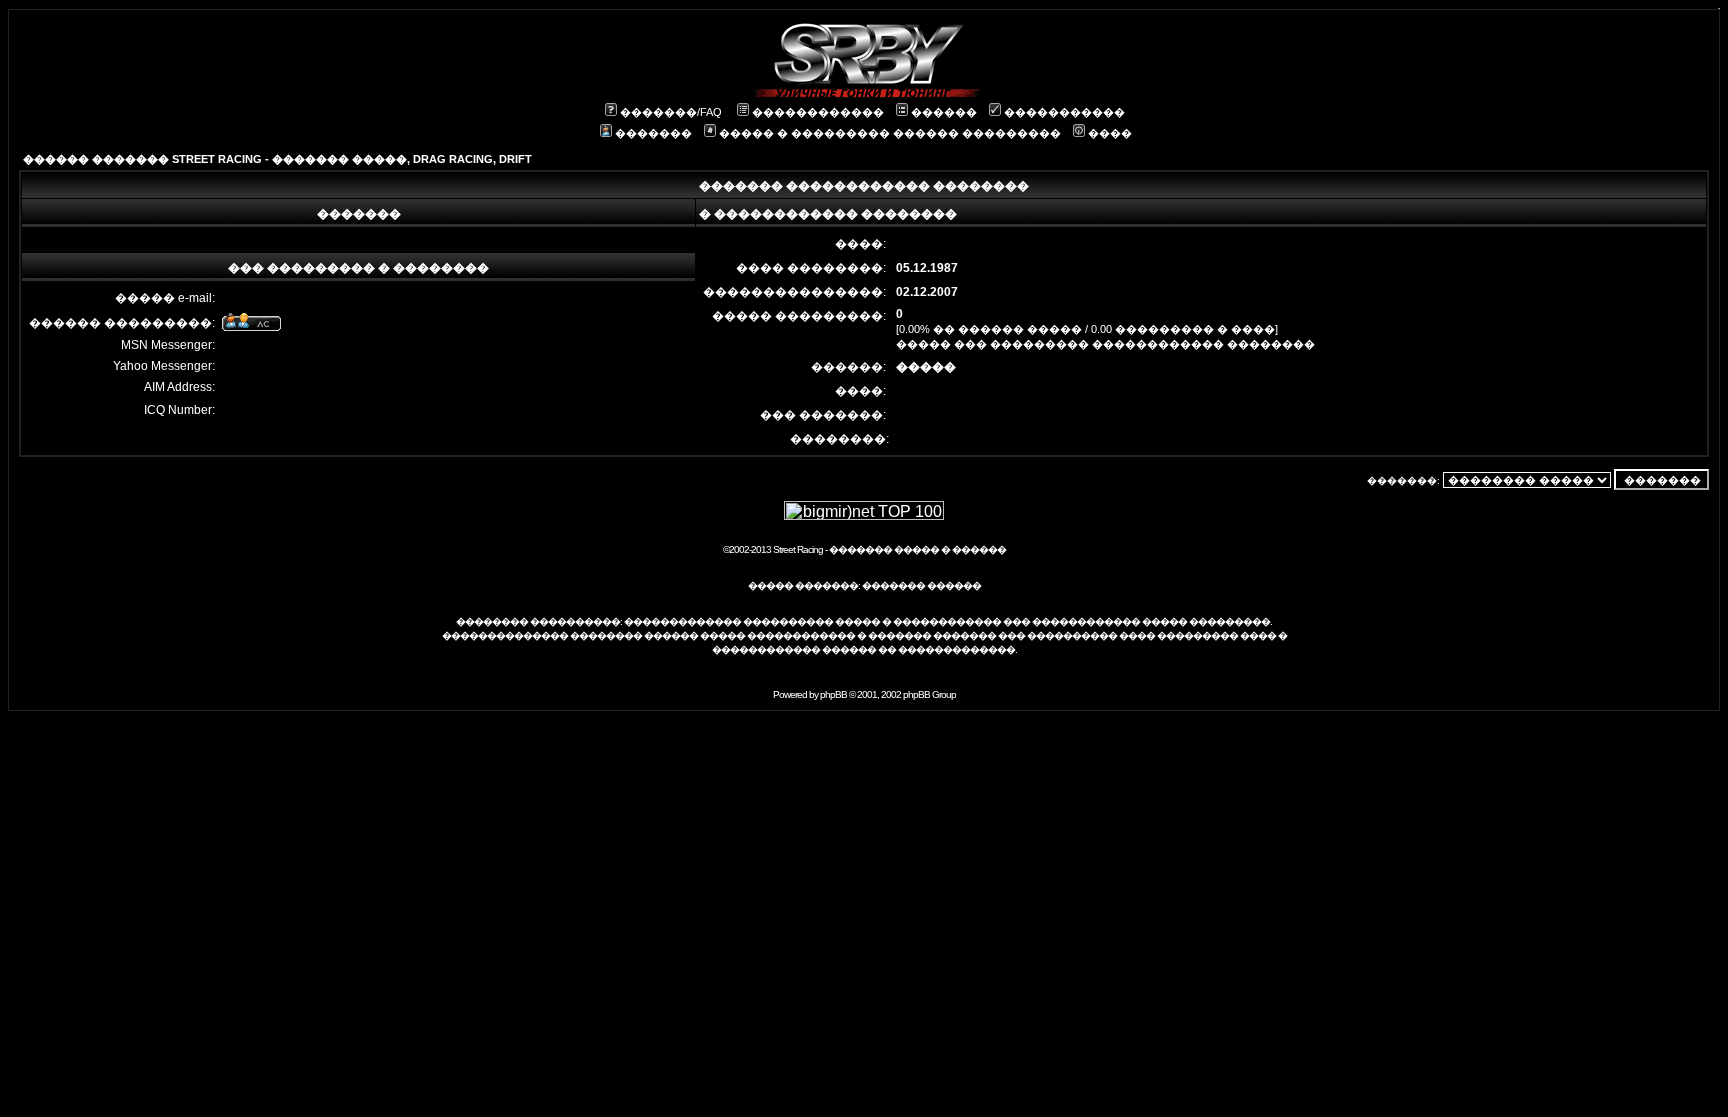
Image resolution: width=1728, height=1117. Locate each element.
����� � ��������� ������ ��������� (890, 133)
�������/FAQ (671, 112)
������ (944, 112)
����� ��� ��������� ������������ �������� (1105, 344)
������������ (818, 112)
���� (1110, 133)
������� (653, 133)
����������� (1064, 112)
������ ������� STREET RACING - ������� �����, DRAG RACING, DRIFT (277, 159)
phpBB (833, 694)
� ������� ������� (926, 635)
